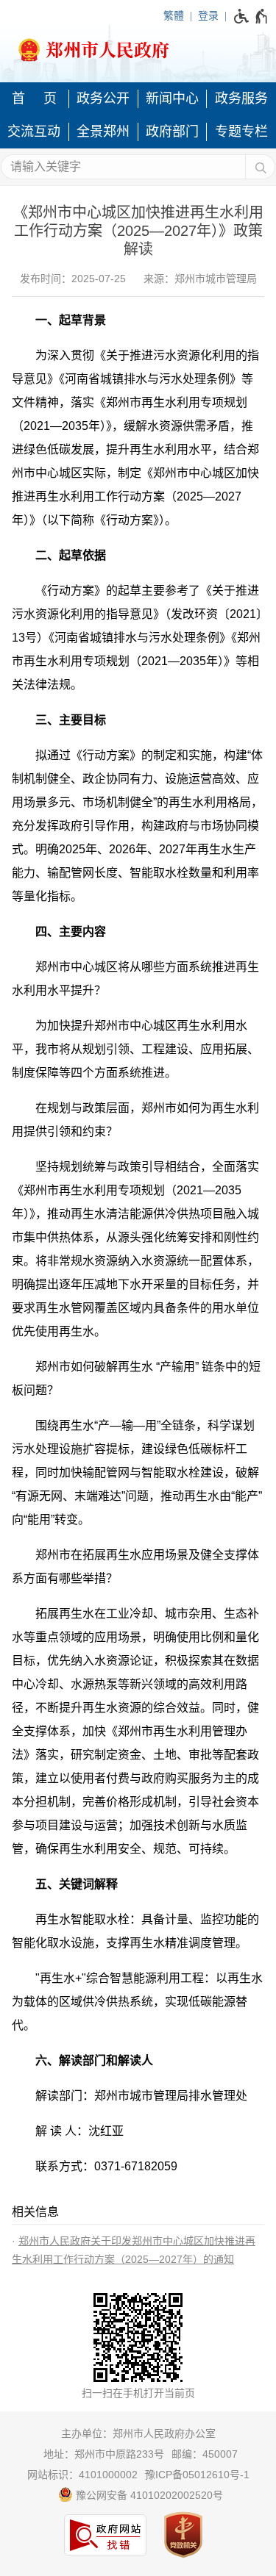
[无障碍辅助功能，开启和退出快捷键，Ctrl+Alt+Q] (251, 16)
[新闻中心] (173, 99)
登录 (208, 15)
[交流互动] (35, 132)
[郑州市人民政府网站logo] (138, 46)
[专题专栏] (241, 132)
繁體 (174, 15)
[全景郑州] (104, 132)
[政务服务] (241, 99)
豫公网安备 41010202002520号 (148, 2495)
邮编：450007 (205, 2454)
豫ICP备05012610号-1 (197, 2475)
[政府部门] (173, 132)
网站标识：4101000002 (82, 2475)
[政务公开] (104, 99)
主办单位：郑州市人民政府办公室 (138, 2433)
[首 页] (35, 99)
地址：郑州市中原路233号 (104, 2454)
